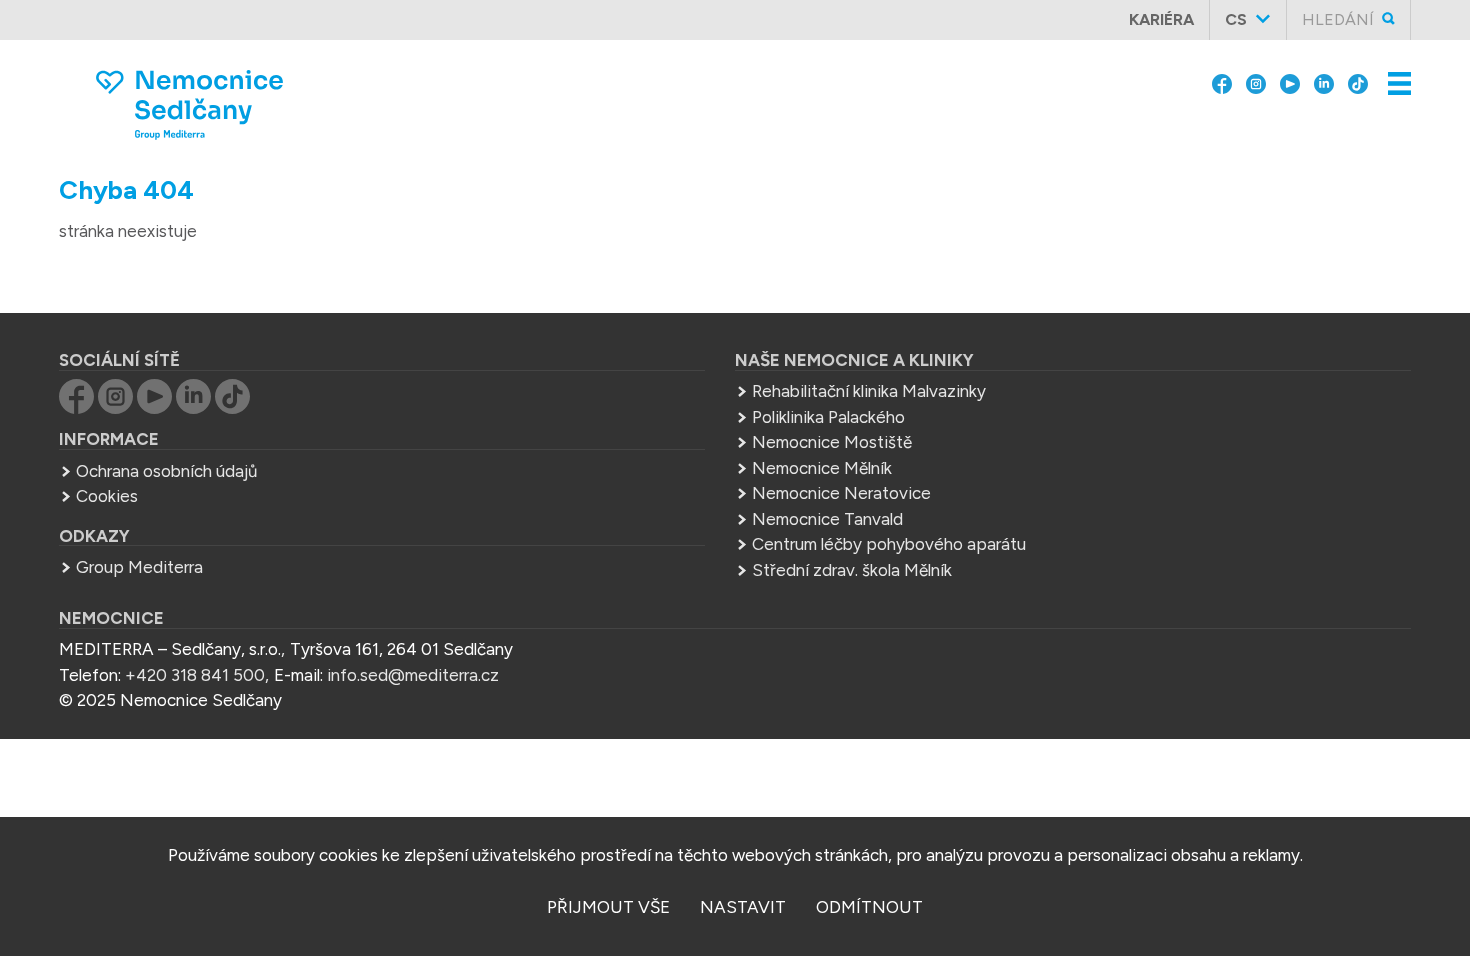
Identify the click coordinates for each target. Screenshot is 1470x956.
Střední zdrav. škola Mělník (852, 570)
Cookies (107, 496)
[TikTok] (1358, 82)
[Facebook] (1222, 82)
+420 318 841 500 (195, 675)
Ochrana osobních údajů (166, 471)
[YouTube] (1290, 82)
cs (1236, 19)
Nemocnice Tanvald (827, 519)
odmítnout (869, 907)
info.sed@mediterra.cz (413, 675)
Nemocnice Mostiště (832, 442)
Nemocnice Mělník (822, 468)
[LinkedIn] (1324, 82)
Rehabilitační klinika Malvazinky (869, 391)
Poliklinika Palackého (828, 417)
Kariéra (1161, 19)
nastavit (743, 907)
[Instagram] (1256, 82)
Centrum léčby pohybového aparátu (889, 544)
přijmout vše (608, 907)
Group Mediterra (139, 567)
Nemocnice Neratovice (841, 493)
